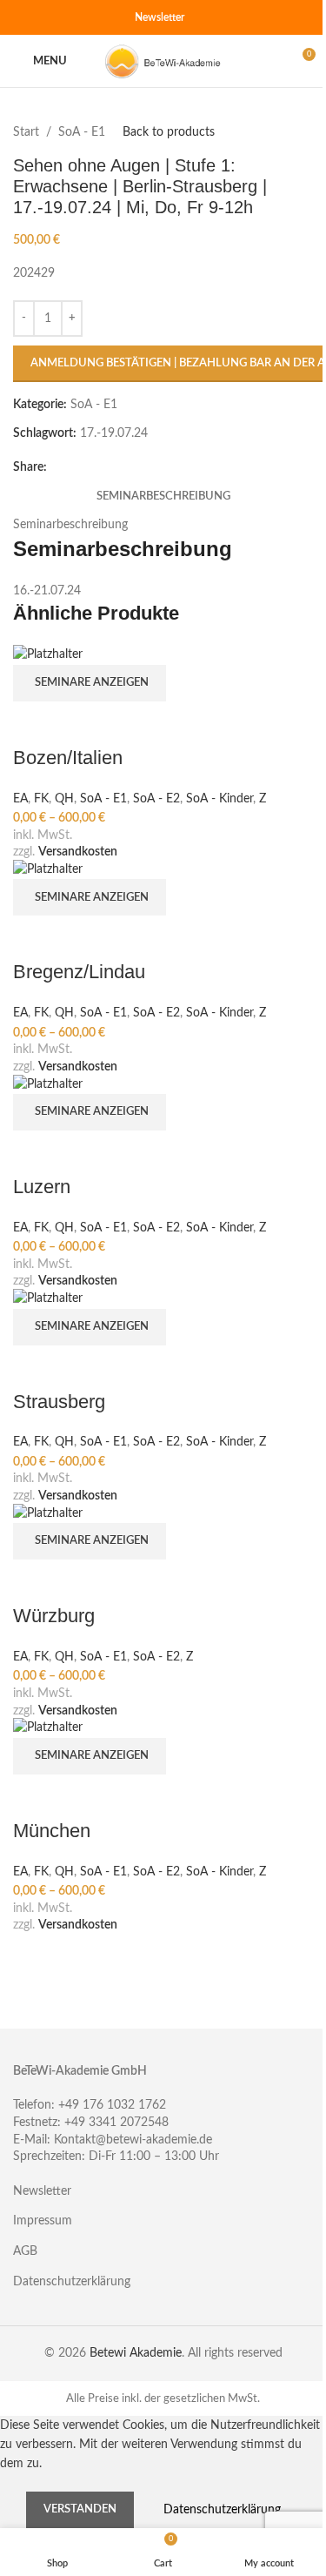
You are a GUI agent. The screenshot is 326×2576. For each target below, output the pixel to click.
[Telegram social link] (107, 17)
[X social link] (44, 17)
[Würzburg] (48, 1513)
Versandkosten (78, 852)
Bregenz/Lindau (79, 972)
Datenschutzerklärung (72, 2282)
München (52, 1831)
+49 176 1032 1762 (112, 2105)
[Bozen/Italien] (48, 654)
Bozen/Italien (68, 758)
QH (64, 799)
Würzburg (54, 1616)
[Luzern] (48, 1083)
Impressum (43, 2221)
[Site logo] (163, 61)
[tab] (163, 497)
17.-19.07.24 (114, 433)
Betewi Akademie (136, 2353)
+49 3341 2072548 (116, 2123)
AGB (25, 2251)
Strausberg (59, 1402)
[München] (48, 1727)
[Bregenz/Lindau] (48, 869)
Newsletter (160, 17)
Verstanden (80, 2509)
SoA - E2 (156, 799)
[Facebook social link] (23, 17)
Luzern (42, 1187)
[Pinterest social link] (65, 17)
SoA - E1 (82, 132)
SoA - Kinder (220, 799)
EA (20, 799)
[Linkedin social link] (86, 17)
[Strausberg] (48, 1298)
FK (41, 799)
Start (26, 132)
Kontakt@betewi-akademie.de (133, 2140)
